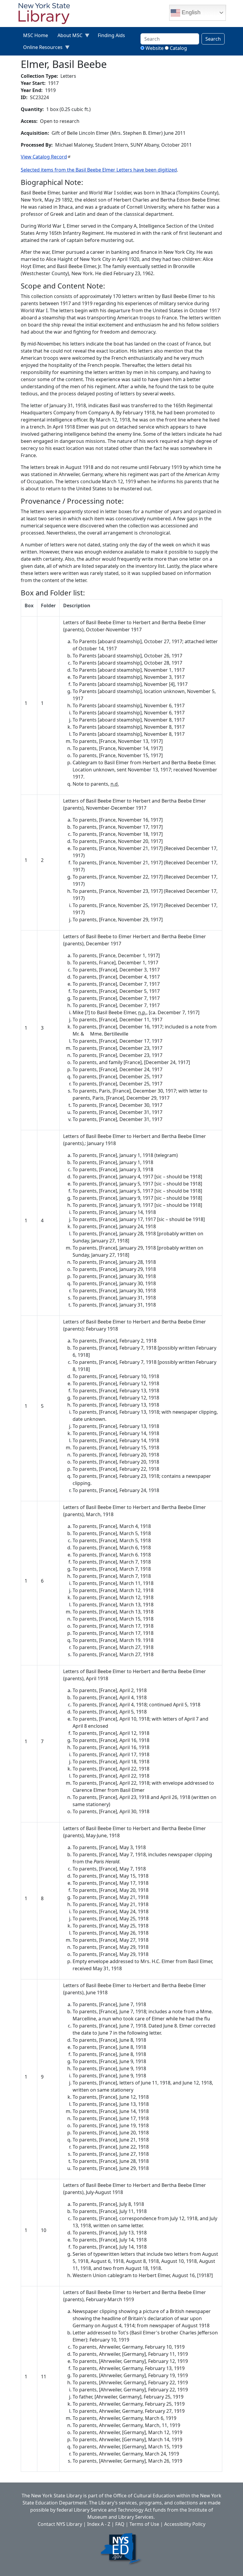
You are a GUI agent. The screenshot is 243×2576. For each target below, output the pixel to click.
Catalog (178, 48)
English (190, 12)
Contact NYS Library (60, 2524)
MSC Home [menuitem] (36, 35)
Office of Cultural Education (144, 2496)
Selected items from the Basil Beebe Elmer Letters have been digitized (99, 170)
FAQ (120, 2524)
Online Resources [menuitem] (40, 49)
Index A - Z (99, 2524)
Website (155, 48)
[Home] (47, 14)
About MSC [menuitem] (68, 37)
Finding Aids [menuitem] (111, 35)
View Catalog (44, 157)
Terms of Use (144, 2524)
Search (213, 39)
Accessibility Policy (185, 2524)
